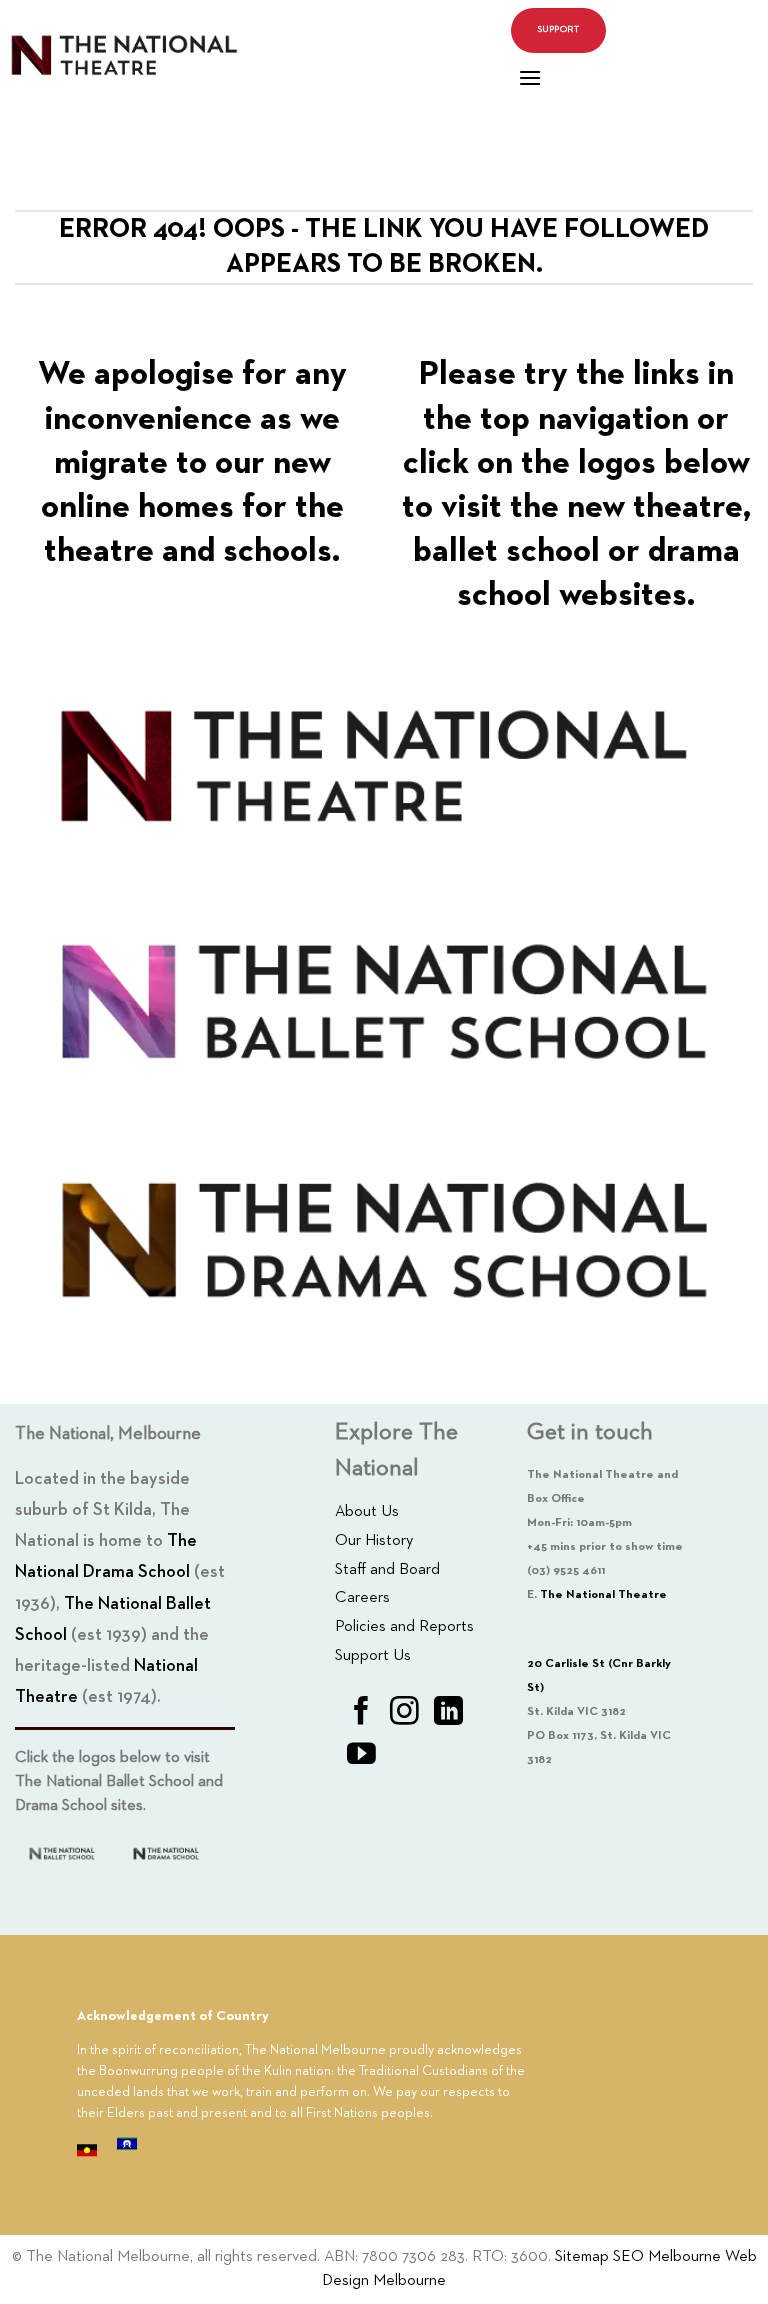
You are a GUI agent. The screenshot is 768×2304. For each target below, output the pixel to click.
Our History (374, 1541)
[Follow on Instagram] (404, 1713)
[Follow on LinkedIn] (448, 1713)
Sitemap (582, 2257)
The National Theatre (603, 1595)
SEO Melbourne (667, 2257)
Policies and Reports (404, 1627)
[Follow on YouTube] (361, 1756)
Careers (362, 1598)
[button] (530, 77)
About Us (367, 1512)
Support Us (373, 1656)
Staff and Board (387, 1570)
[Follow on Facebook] (361, 1713)
